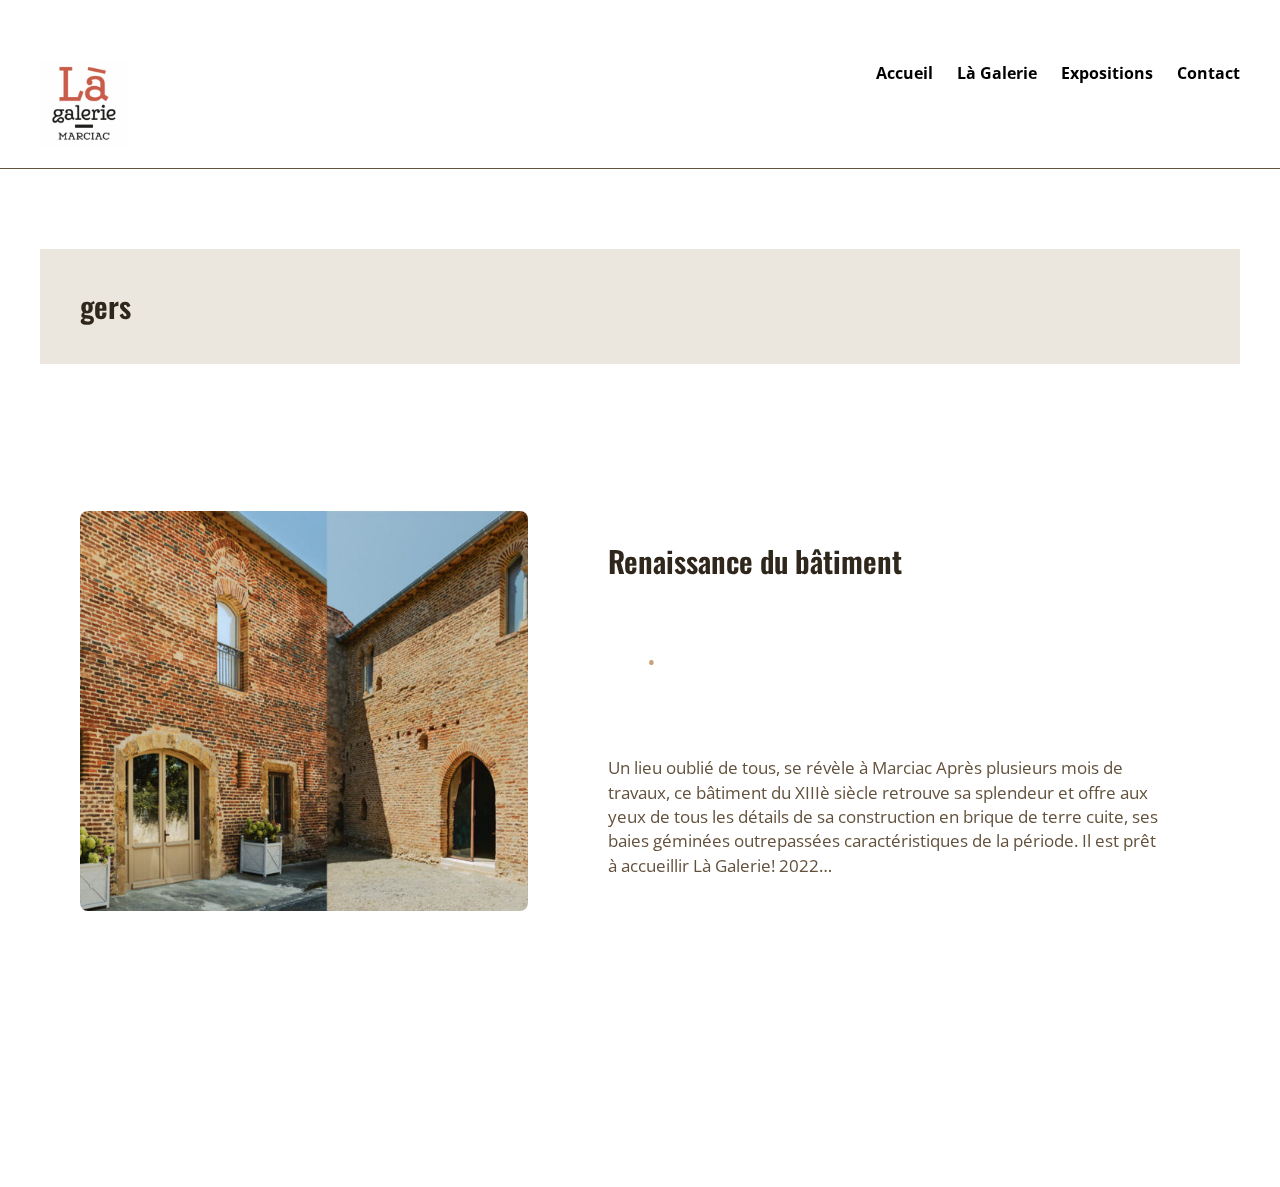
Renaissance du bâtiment (755, 561)
